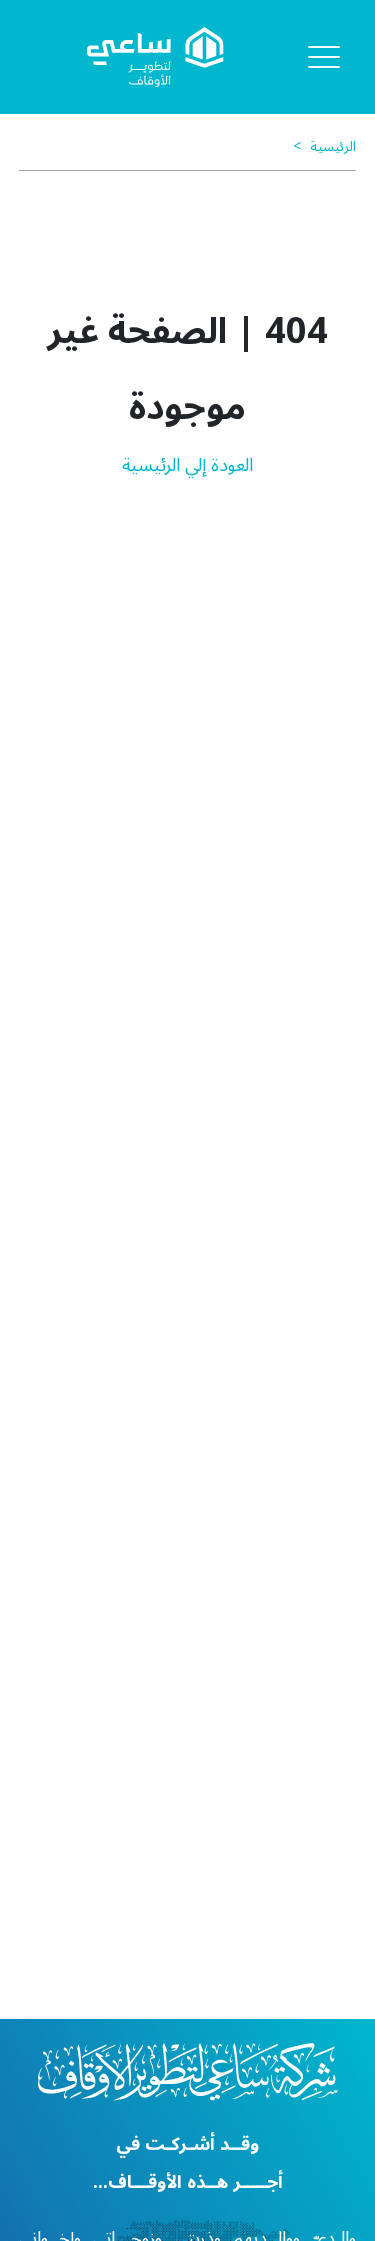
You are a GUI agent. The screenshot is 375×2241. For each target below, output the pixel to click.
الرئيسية (320, 146)
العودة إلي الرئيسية (187, 465)
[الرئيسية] (155, 57)
